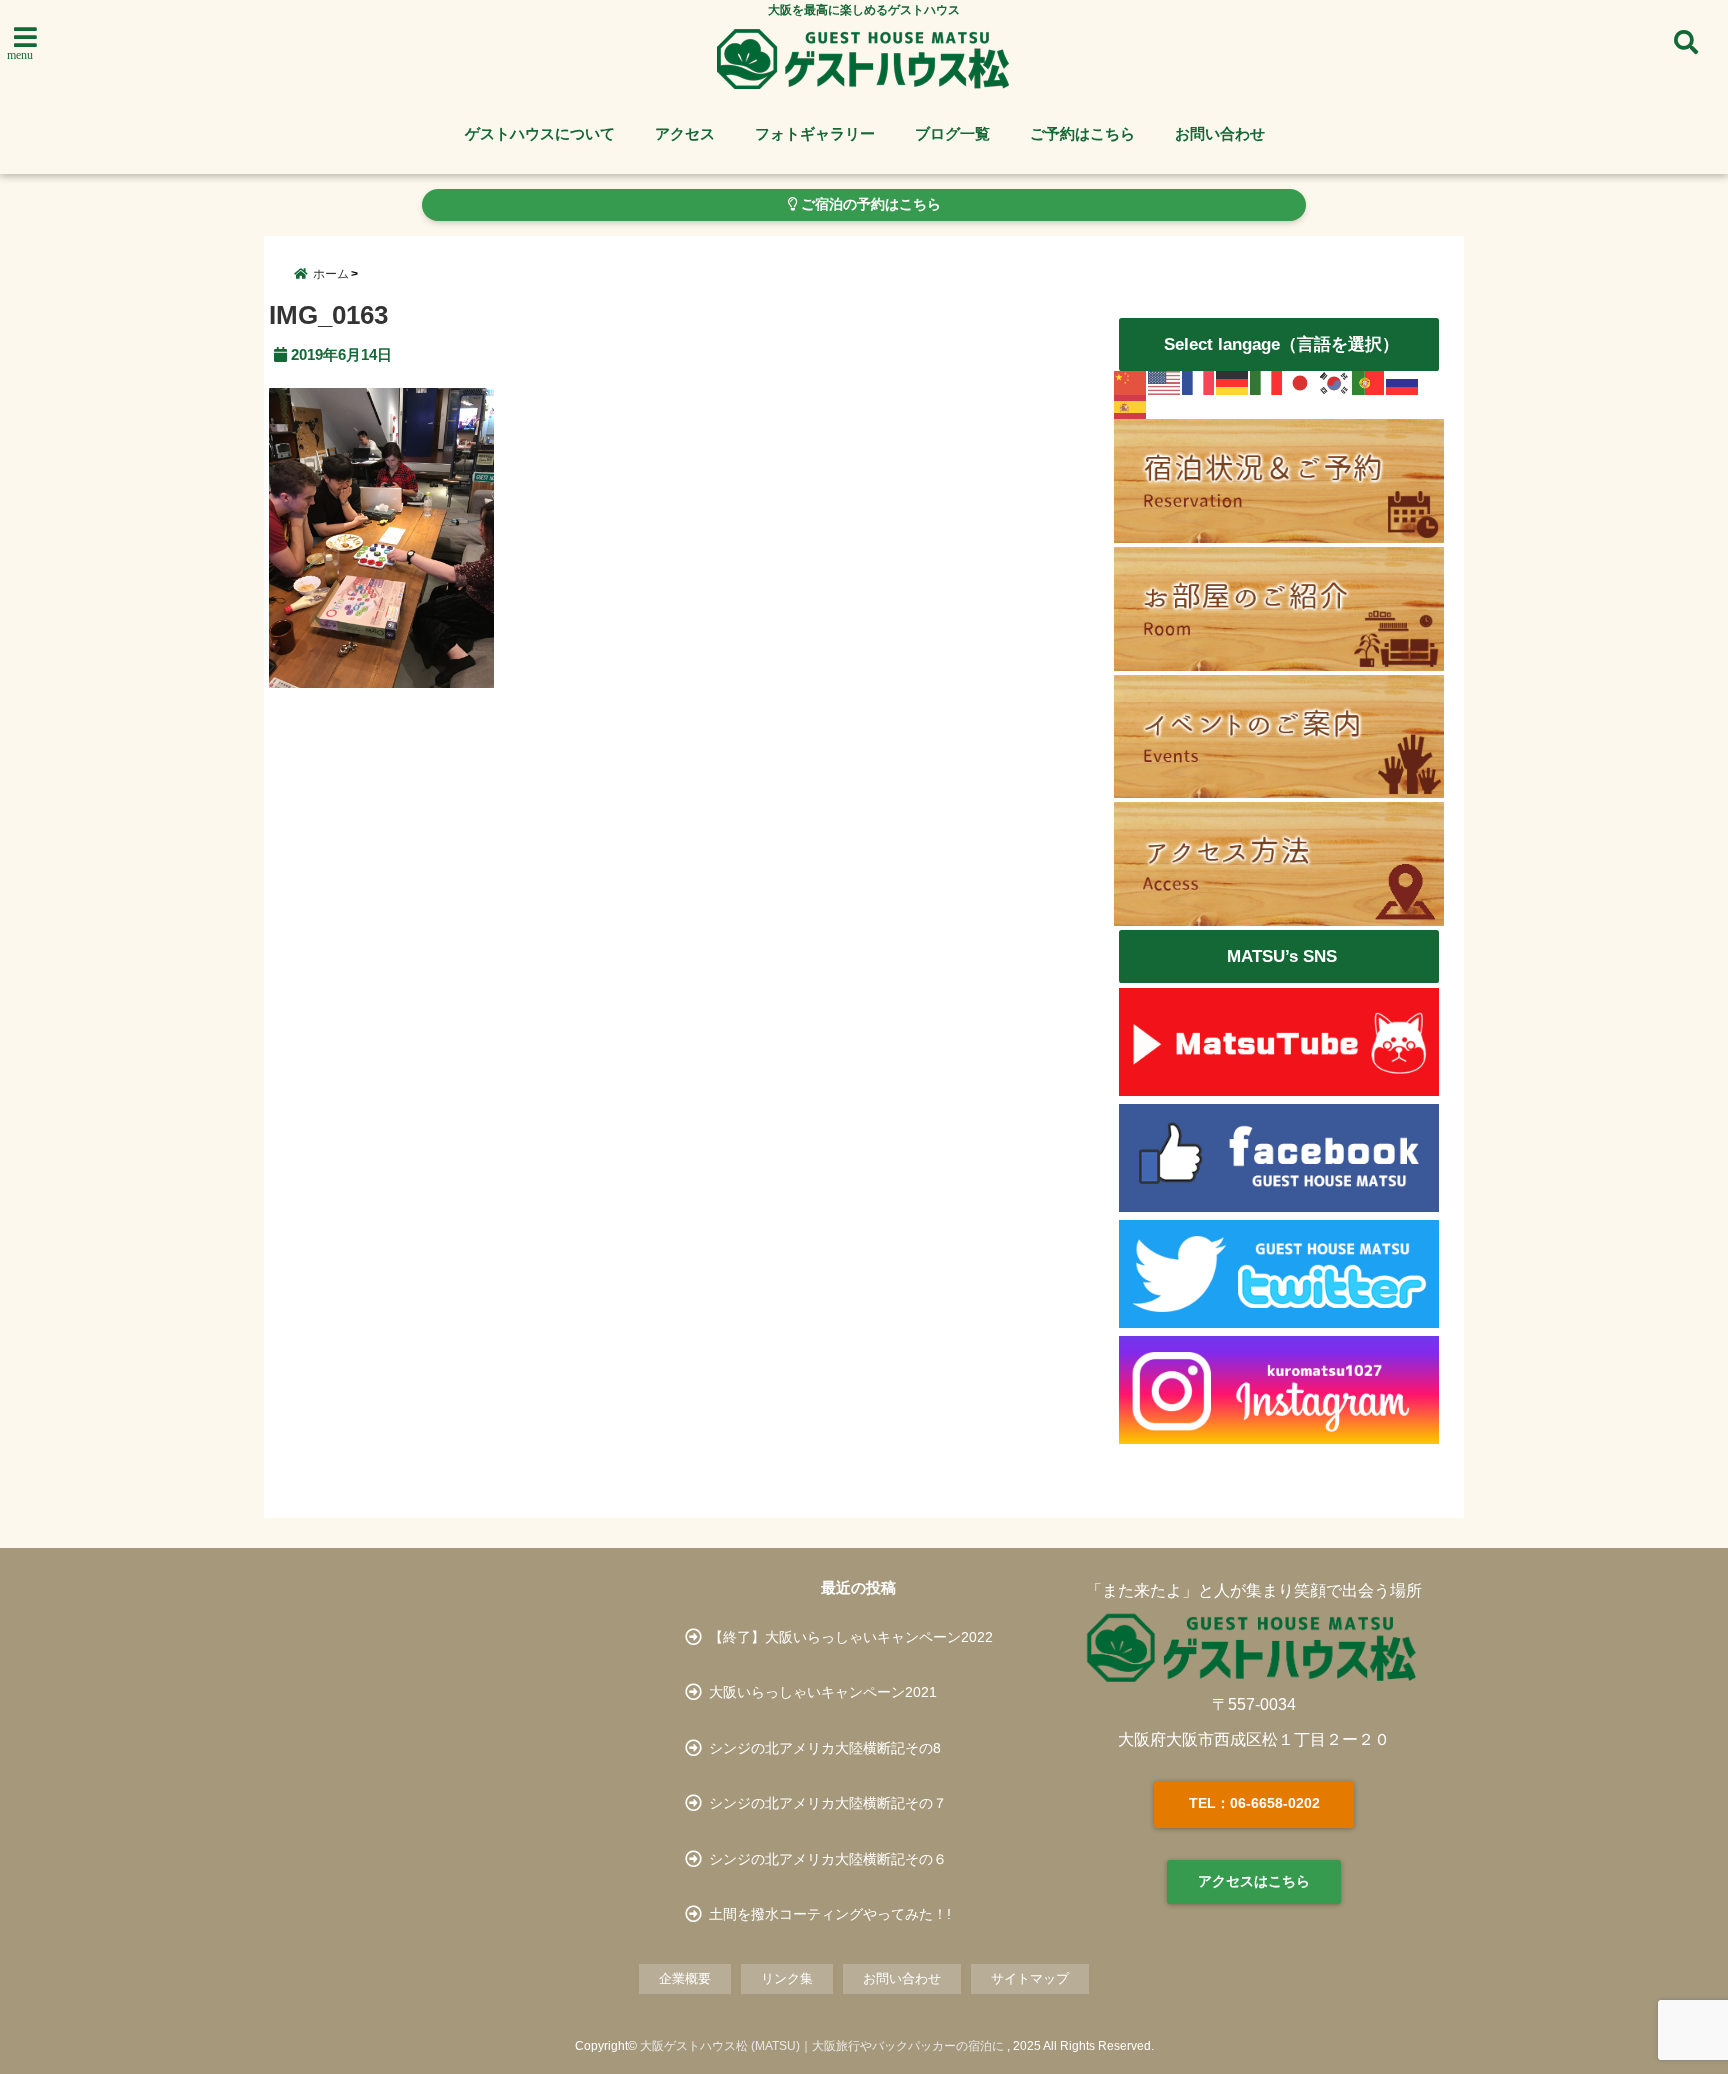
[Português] (1369, 383)
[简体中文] (1131, 383)
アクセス (685, 133)
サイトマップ (1030, 1978)
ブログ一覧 (952, 133)
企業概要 (685, 1978)
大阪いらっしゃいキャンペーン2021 (823, 1692)
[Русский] (1403, 383)
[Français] (1199, 383)
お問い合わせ (1220, 133)
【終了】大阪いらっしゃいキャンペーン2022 (851, 1637)
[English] (1165, 383)
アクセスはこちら (1254, 1881)
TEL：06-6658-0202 (1254, 1803)
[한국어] (1335, 383)
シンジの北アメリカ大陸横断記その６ (828, 1859)
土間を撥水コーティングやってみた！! (830, 1914)
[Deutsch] (1233, 383)
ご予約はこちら (1082, 133)
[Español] (1131, 407)
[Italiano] (1267, 383)
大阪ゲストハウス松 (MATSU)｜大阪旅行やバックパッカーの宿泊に (822, 2046)
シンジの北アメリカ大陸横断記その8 (825, 1748)
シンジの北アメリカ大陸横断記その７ (828, 1803)
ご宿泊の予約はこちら (869, 204)
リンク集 (787, 1978)
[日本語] (1301, 383)
